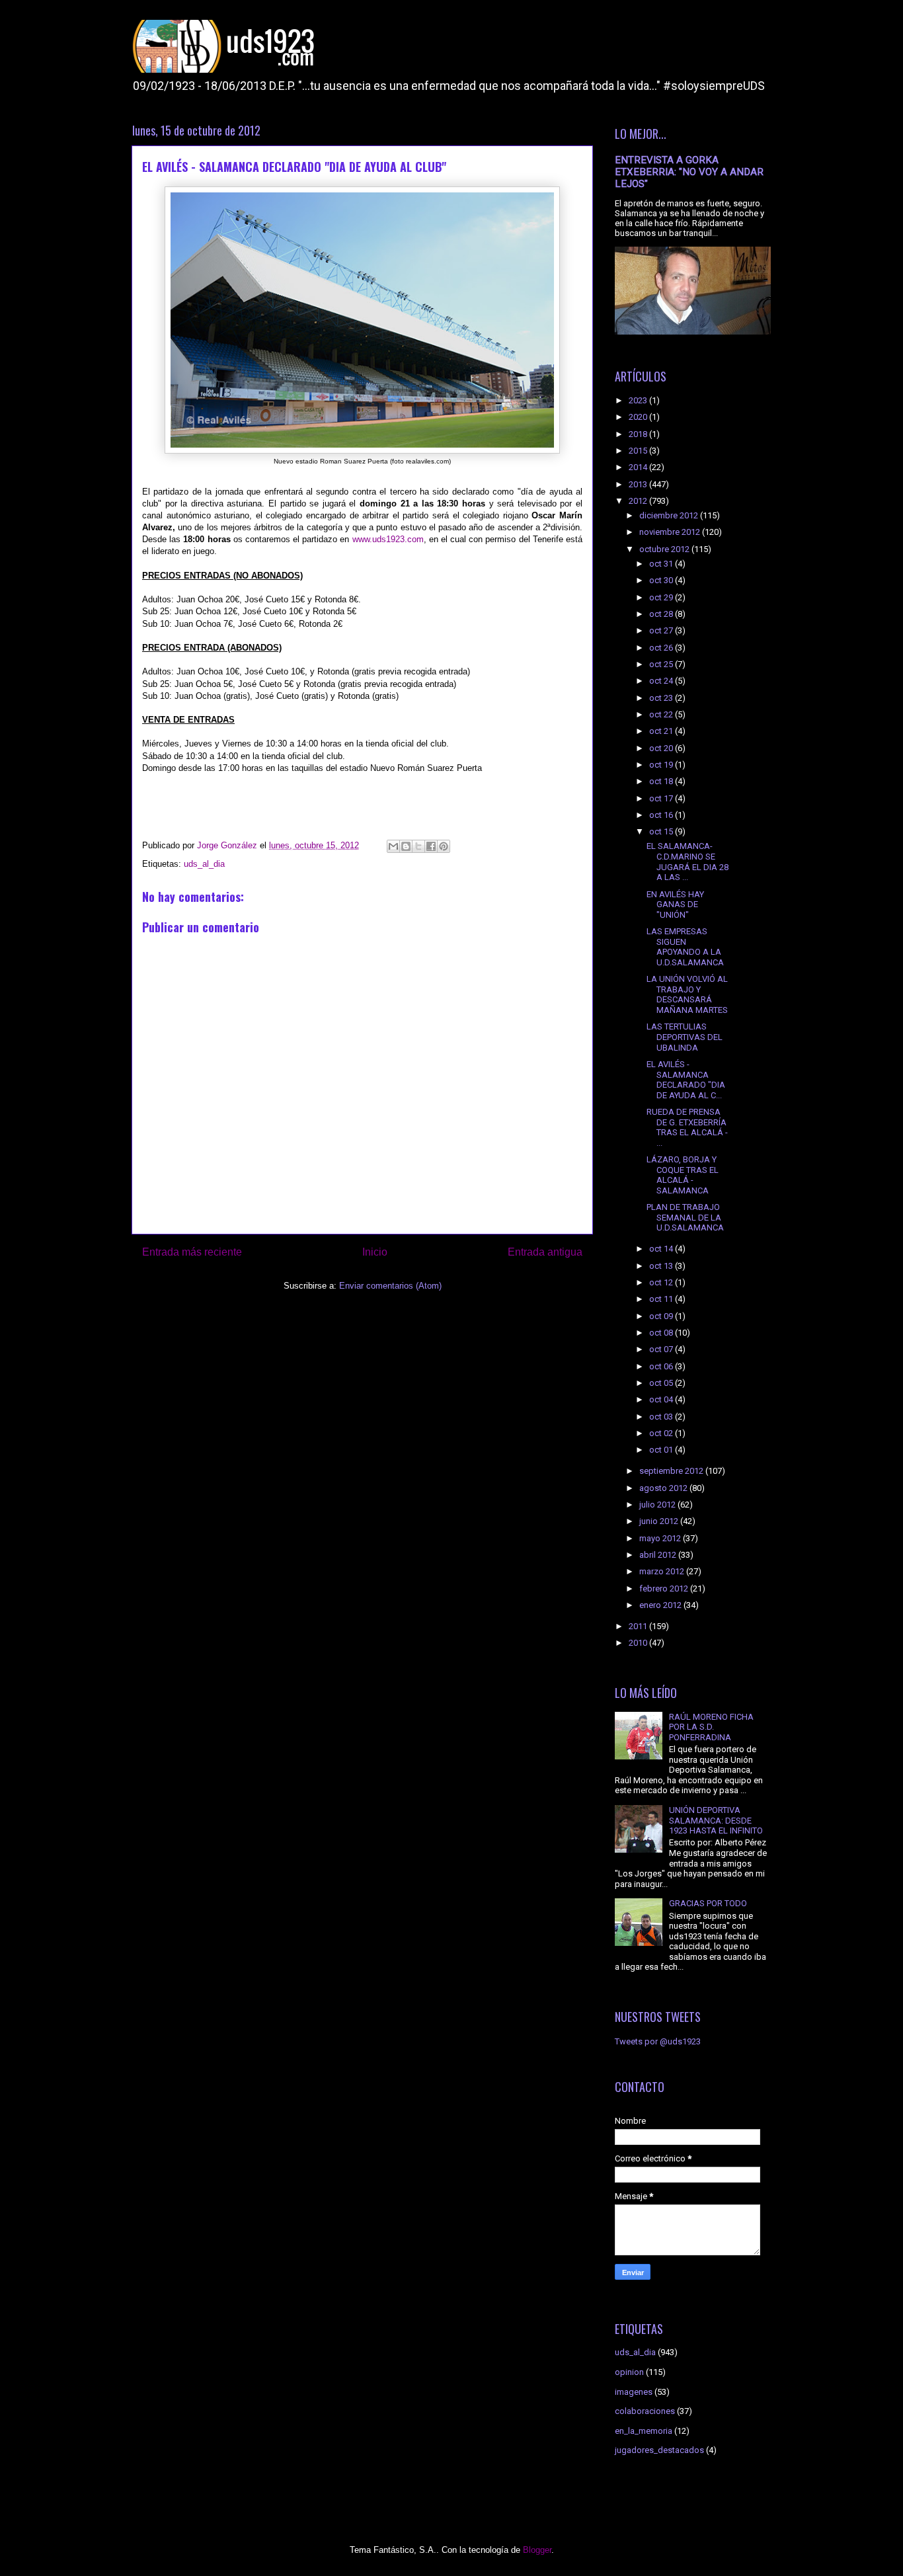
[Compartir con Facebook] (431, 846)
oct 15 (662, 831)
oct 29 (662, 597)
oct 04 (662, 1399)
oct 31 (662, 564)
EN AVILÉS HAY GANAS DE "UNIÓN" (675, 905)
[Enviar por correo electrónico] (393, 846)
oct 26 (662, 648)
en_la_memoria (644, 2431)
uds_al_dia (204, 864)
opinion (629, 2372)
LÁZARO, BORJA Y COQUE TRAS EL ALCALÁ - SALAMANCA (683, 1175)
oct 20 (662, 748)
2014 (639, 467)
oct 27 (662, 630)
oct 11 (662, 1299)
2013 (639, 484)
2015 (639, 451)
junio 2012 (660, 1521)
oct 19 (662, 765)
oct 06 (662, 1366)
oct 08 (662, 1333)
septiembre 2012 (672, 1471)
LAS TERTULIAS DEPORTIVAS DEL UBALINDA (685, 1037)
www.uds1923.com (388, 539)
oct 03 (662, 1417)
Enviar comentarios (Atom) (390, 1286)
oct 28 (662, 614)
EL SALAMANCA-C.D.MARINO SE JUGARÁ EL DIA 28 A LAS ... (687, 862)
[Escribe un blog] (406, 846)
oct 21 (662, 731)
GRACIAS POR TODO (708, 1903)
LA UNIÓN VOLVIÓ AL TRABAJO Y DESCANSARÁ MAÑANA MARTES (687, 994)
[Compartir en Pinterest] (444, 846)
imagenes (634, 2392)
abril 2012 (659, 1555)
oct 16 (662, 815)
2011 (639, 1626)
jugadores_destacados (659, 2450)
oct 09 (662, 1316)
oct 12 (662, 1282)
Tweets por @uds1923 (658, 2041)
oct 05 (662, 1383)
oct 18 (662, 781)
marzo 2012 (663, 1571)
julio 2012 (658, 1505)
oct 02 (662, 1433)
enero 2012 (661, 1605)
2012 (639, 501)
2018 (639, 434)
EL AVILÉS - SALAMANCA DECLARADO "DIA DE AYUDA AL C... (686, 1080)
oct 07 (662, 1349)
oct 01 (662, 1450)
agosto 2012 (664, 1488)
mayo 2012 (661, 1538)
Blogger (537, 2550)
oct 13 (662, 1266)
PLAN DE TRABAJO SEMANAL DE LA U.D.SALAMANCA (685, 1217)
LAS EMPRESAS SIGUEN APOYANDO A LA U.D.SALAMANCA (685, 947)
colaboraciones (645, 2411)
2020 (639, 417)
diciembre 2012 (670, 515)
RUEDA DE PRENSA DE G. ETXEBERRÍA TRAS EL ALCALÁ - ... (687, 1127)
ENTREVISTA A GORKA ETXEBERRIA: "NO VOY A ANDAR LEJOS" (689, 172)
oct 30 (662, 580)
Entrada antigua (545, 1252)
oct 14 (662, 1249)
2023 (639, 400)
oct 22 (662, 714)
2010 (639, 1643)
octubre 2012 (665, 549)
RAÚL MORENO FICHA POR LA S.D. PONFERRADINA (711, 1727)
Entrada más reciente (192, 1252)
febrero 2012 (665, 1589)
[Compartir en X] (418, 846)
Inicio (375, 1252)
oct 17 (662, 798)
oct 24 (662, 681)
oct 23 (662, 698)
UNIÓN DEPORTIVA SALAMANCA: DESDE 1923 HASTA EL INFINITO (716, 1820)
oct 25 (662, 664)
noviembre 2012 (671, 532)
